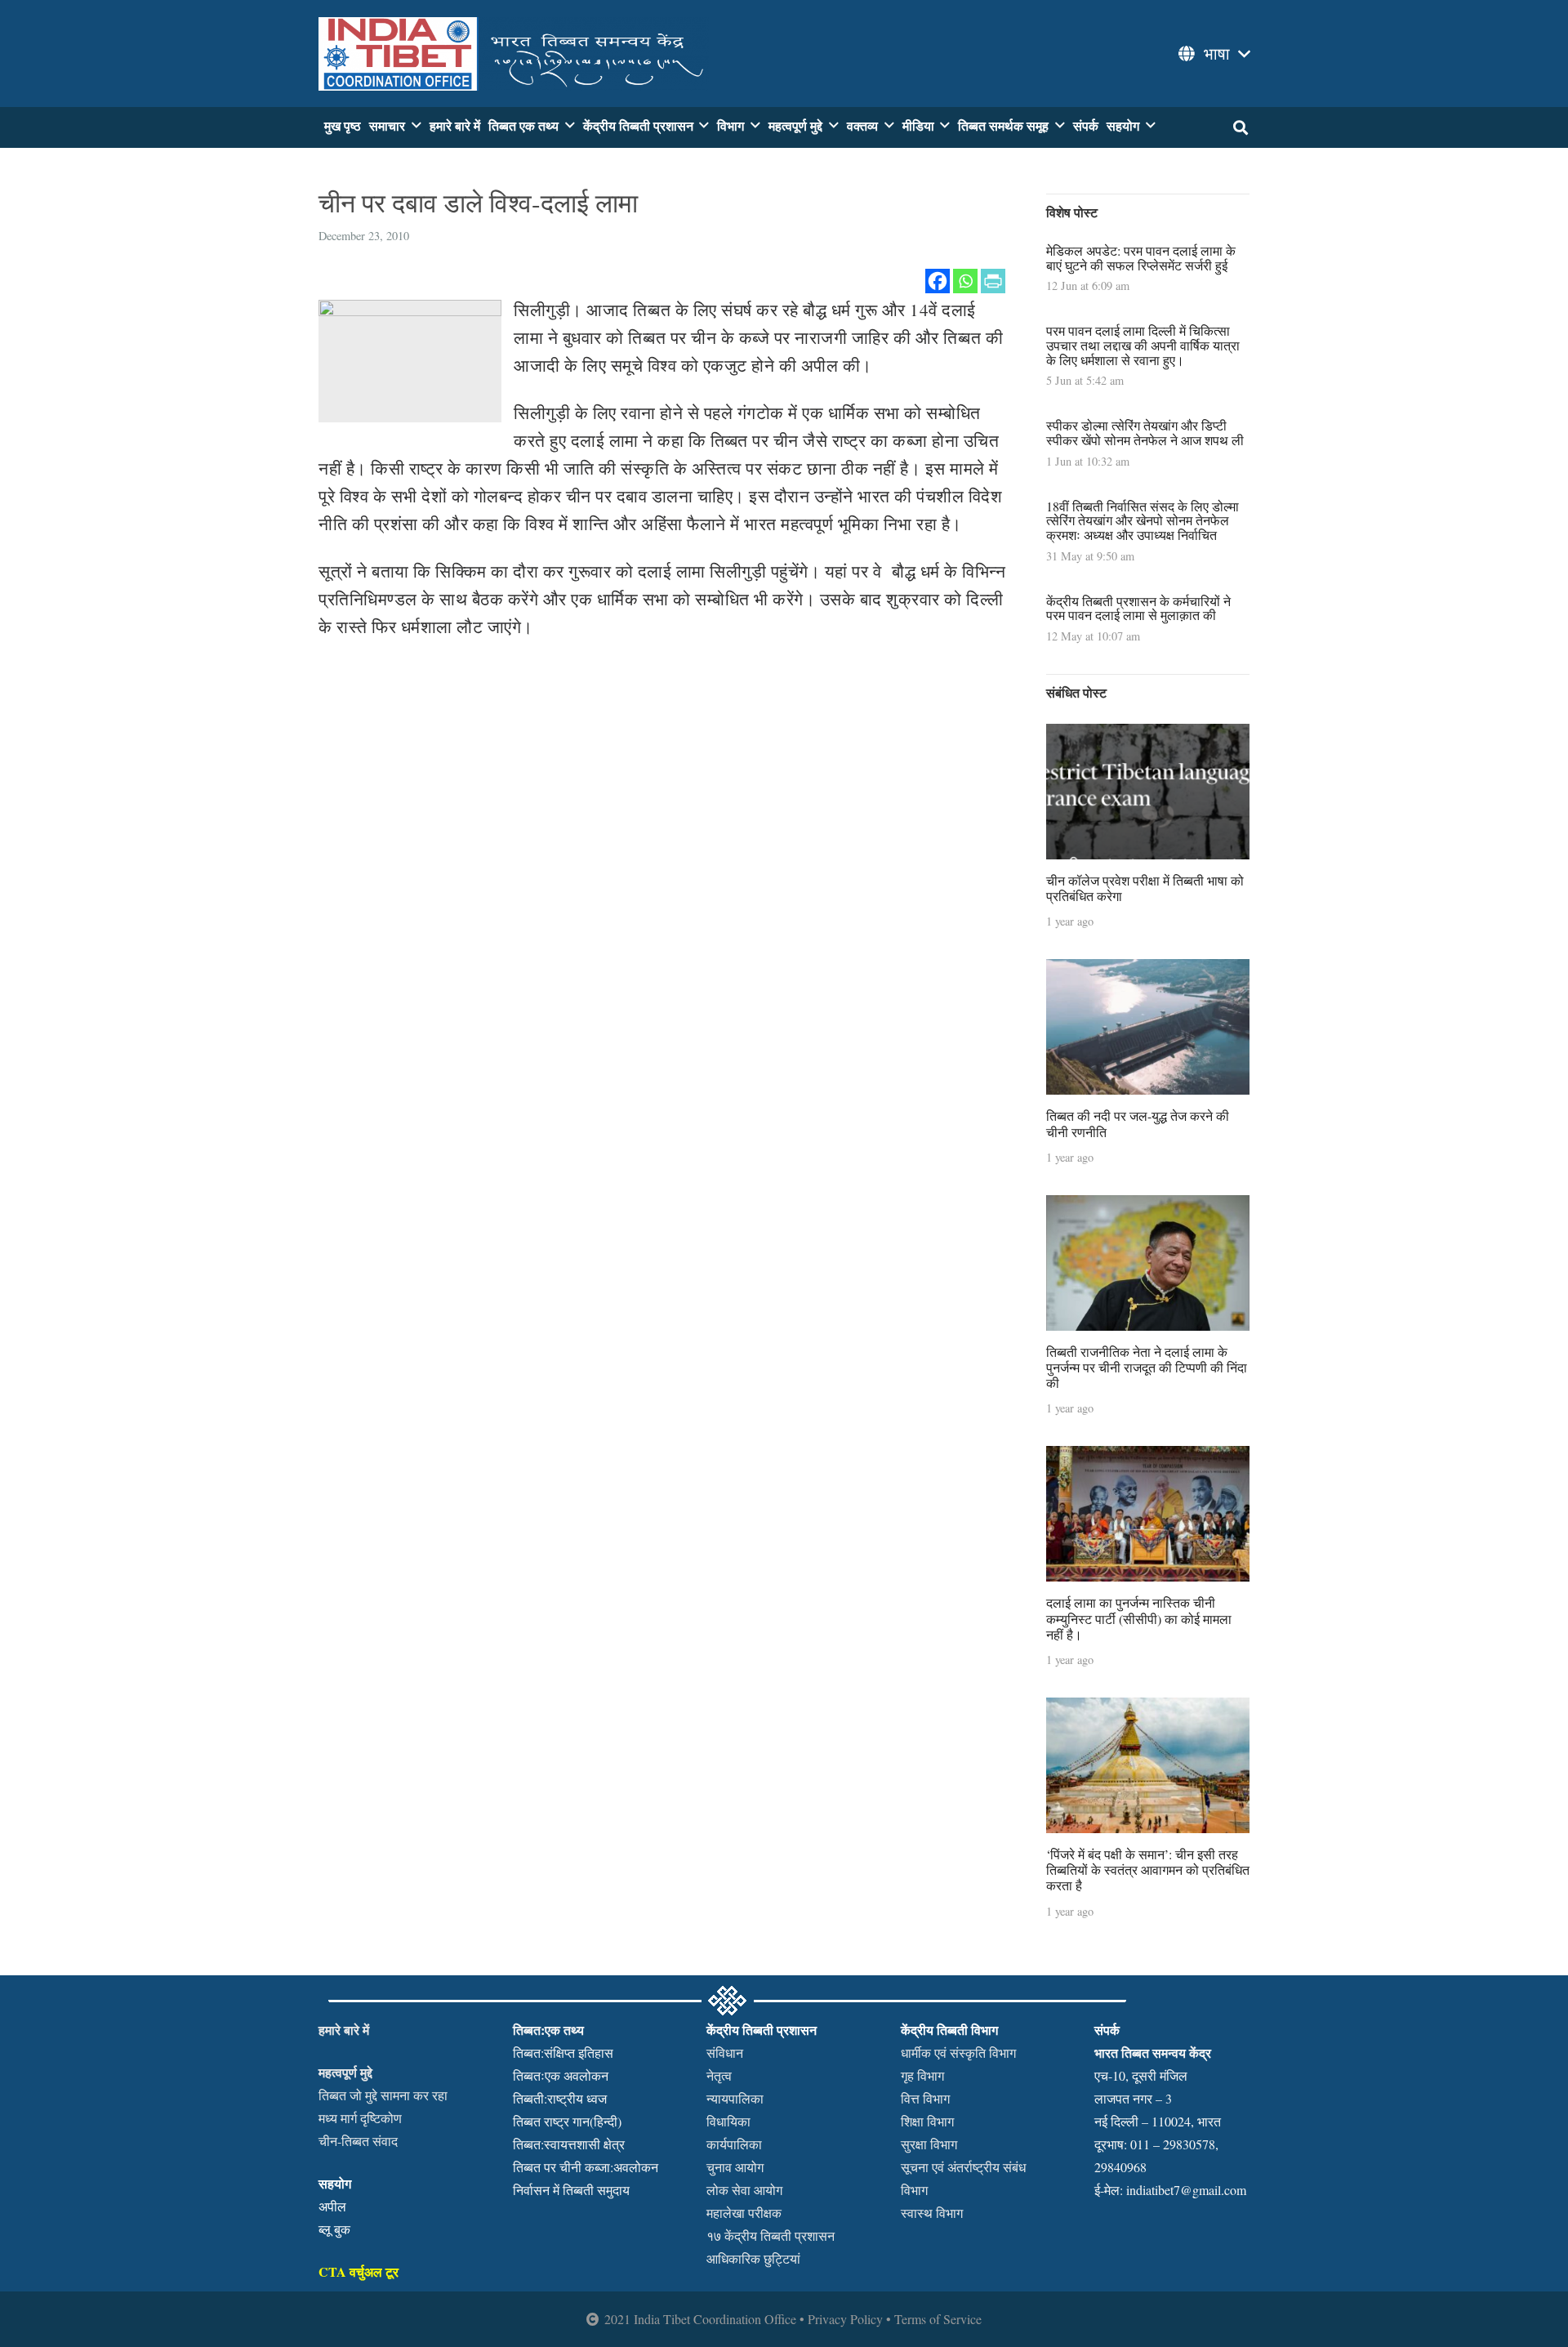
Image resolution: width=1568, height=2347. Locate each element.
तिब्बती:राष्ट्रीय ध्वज (560, 2098)
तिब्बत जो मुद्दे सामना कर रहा (383, 2095)
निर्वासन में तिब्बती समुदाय (571, 2190)
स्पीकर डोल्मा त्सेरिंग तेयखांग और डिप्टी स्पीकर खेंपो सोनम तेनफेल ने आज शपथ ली (1145, 433)
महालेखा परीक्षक (744, 2213)
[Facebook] (938, 281)
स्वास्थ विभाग (932, 2213)
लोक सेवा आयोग (744, 2190)
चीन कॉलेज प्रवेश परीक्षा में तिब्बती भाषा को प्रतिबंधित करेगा (1145, 888)
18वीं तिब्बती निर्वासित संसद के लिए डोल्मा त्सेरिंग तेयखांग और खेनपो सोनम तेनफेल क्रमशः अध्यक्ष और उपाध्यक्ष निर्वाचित (1143, 520)
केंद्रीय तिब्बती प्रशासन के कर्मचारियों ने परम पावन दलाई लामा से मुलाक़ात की (1138, 608)
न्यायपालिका (735, 2098)
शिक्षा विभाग (927, 2121)
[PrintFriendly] (993, 281)
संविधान (725, 2053)
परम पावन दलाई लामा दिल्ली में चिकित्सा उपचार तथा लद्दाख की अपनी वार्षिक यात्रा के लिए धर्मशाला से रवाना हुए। (1143, 345)
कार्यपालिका (734, 2144)
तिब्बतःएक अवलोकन (561, 2075)
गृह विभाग (922, 2075)
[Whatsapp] (965, 281)
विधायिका (728, 2121)
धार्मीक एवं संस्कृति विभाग (958, 2053)
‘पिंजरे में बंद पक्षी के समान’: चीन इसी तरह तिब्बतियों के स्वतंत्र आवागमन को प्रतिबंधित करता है (1148, 1870)
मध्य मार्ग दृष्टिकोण (360, 2118)
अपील (332, 2206)
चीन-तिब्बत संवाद (358, 2141)
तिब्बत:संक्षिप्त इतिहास (563, 2053)
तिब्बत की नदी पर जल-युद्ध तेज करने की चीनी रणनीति (1138, 1123)
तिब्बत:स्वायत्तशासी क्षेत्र (569, 2144)
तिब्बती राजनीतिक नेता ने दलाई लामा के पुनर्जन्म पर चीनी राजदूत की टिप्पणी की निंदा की (1147, 1367)
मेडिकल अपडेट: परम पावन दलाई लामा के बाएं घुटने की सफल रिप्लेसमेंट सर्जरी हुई (1141, 258)
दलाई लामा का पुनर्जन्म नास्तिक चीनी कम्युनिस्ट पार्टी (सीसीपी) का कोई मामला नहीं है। (1139, 1618)
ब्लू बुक (334, 2229)
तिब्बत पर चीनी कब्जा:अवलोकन (586, 2167)
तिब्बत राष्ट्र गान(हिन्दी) (567, 2121)
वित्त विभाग (925, 2098)
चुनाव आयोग (735, 2167)
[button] (1213, 54)
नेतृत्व (719, 2075)
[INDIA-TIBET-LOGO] (514, 54)
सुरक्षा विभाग (929, 2144)
